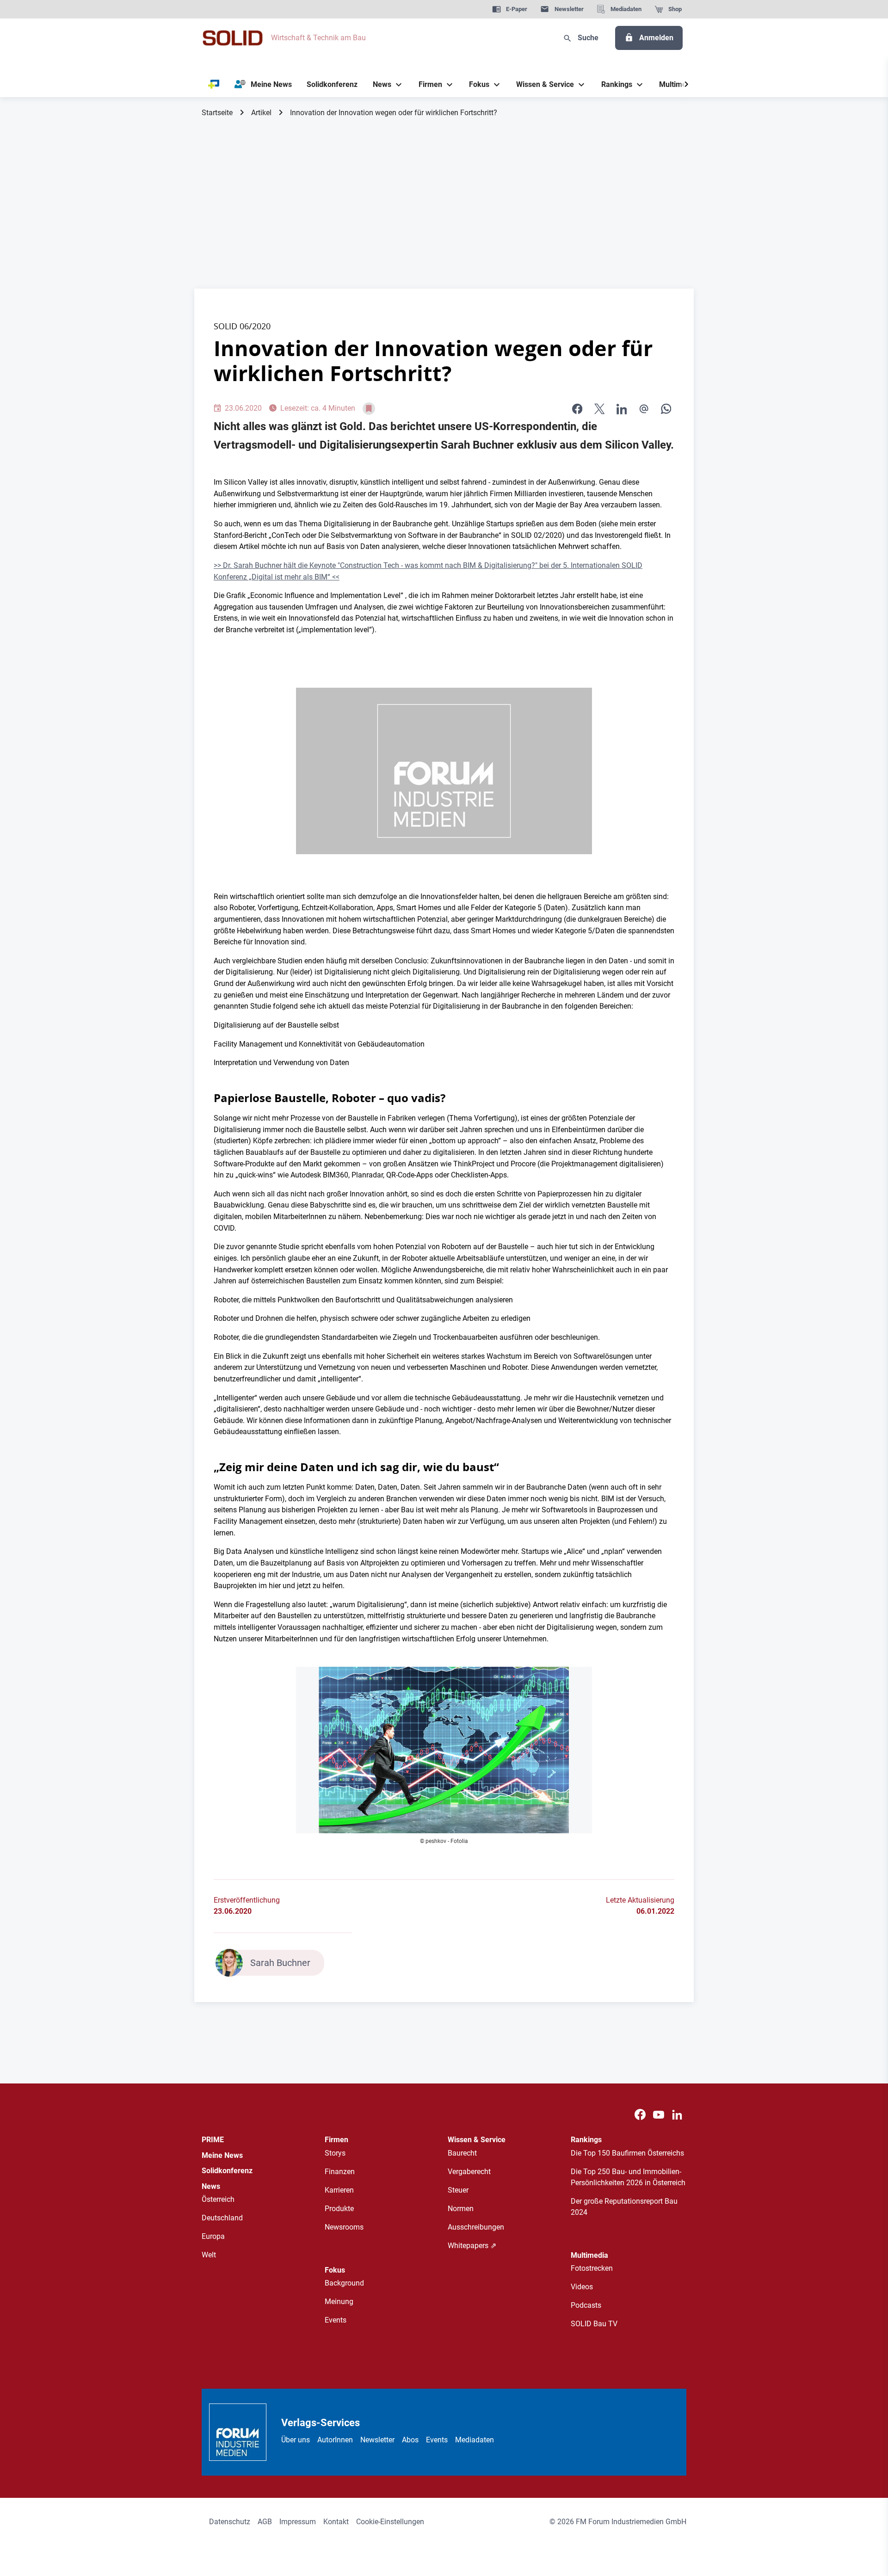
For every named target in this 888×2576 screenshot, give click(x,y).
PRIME (213, 2140)
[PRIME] (214, 85)
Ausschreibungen (476, 2227)
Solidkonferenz (227, 2171)
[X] (599, 409)
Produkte (339, 2209)
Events (336, 2320)
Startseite (217, 113)
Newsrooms (344, 2227)
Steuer (458, 2190)
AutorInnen (335, 2440)
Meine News (222, 2155)
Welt (209, 2255)
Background (344, 2283)
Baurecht (462, 2153)
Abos (410, 2440)
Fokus (335, 2270)
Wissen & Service (477, 2140)
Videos (582, 2287)
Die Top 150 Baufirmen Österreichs (627, 2153)
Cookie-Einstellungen (390, 2522)
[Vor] (686, 85)
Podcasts (586, 2305)
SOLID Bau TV (594, 2324)
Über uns (296, 2440)
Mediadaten (475, 2440)
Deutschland (222, 2218)
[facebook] (577, 409)
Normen (461, 2209)
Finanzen (340, 2172)
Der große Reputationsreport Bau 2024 (624, 2207)
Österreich (218, 2199)
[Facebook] (640, 2115)
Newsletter (377, 2440)
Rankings (586, 2140)
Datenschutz (230, 2522)
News (211, 2186)
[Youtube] (659, 2115)
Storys (335, 2153)
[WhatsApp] (666, 409)
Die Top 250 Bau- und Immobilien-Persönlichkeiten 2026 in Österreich (628, 2177)
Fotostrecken (592, 2268)
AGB (265, 2522)
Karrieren (339, 2190)
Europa (213, 2236)
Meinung (339, 2302)
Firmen (336, 2140)
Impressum (298, 2522)
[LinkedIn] (622, 409)
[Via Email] (644, 409)
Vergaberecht (469, 2172)
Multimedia (589, 2255)
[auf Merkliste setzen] (369, 409)
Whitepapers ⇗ (472, 2246)
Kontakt (336, 2522)
